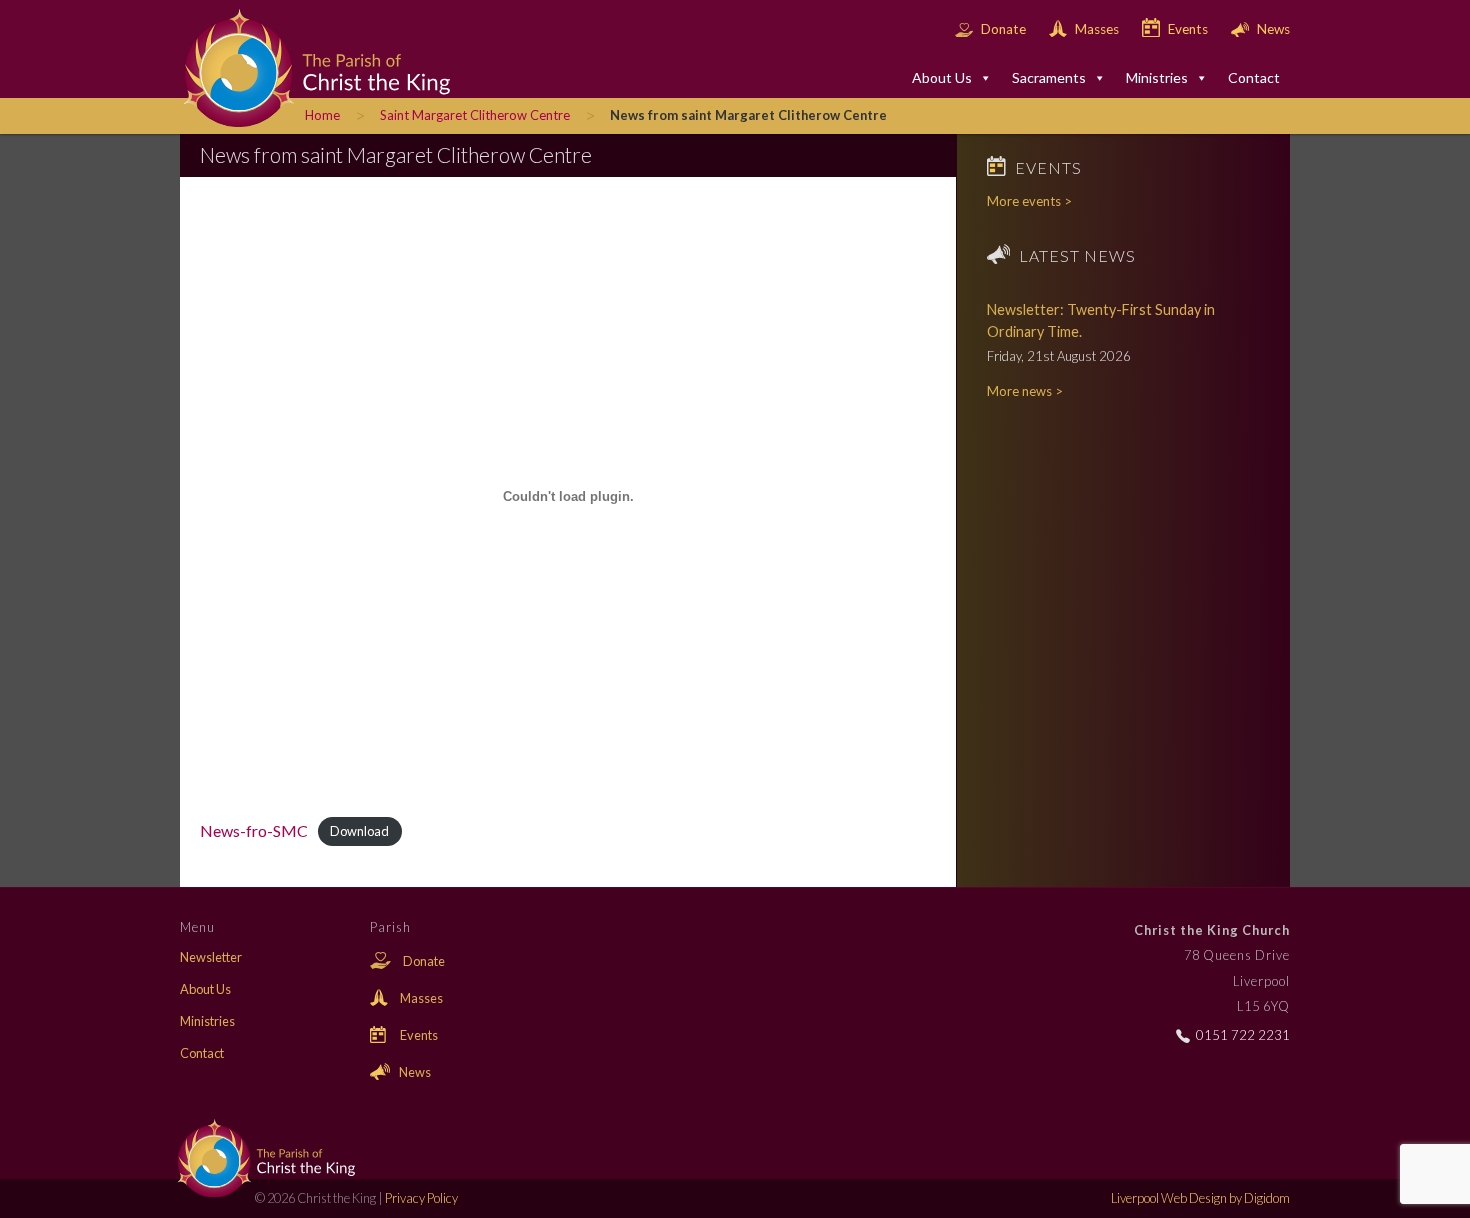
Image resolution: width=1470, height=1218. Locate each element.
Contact (1254, 77)
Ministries (1157, 77)
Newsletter (211, 957)
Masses (1097, 29)
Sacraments (1049, 77)
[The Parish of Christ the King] (300, 66)
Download (359, 832)
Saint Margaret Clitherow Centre (475, 115)
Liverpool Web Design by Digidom (1200, 1198)
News (1272, 29)
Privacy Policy (421, 1198)
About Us (942, 77)
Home (322, 115)
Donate (1003, 29)
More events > (1029, 201)
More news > (1025, 391)
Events (1188, 29)
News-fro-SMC (254, 830)
